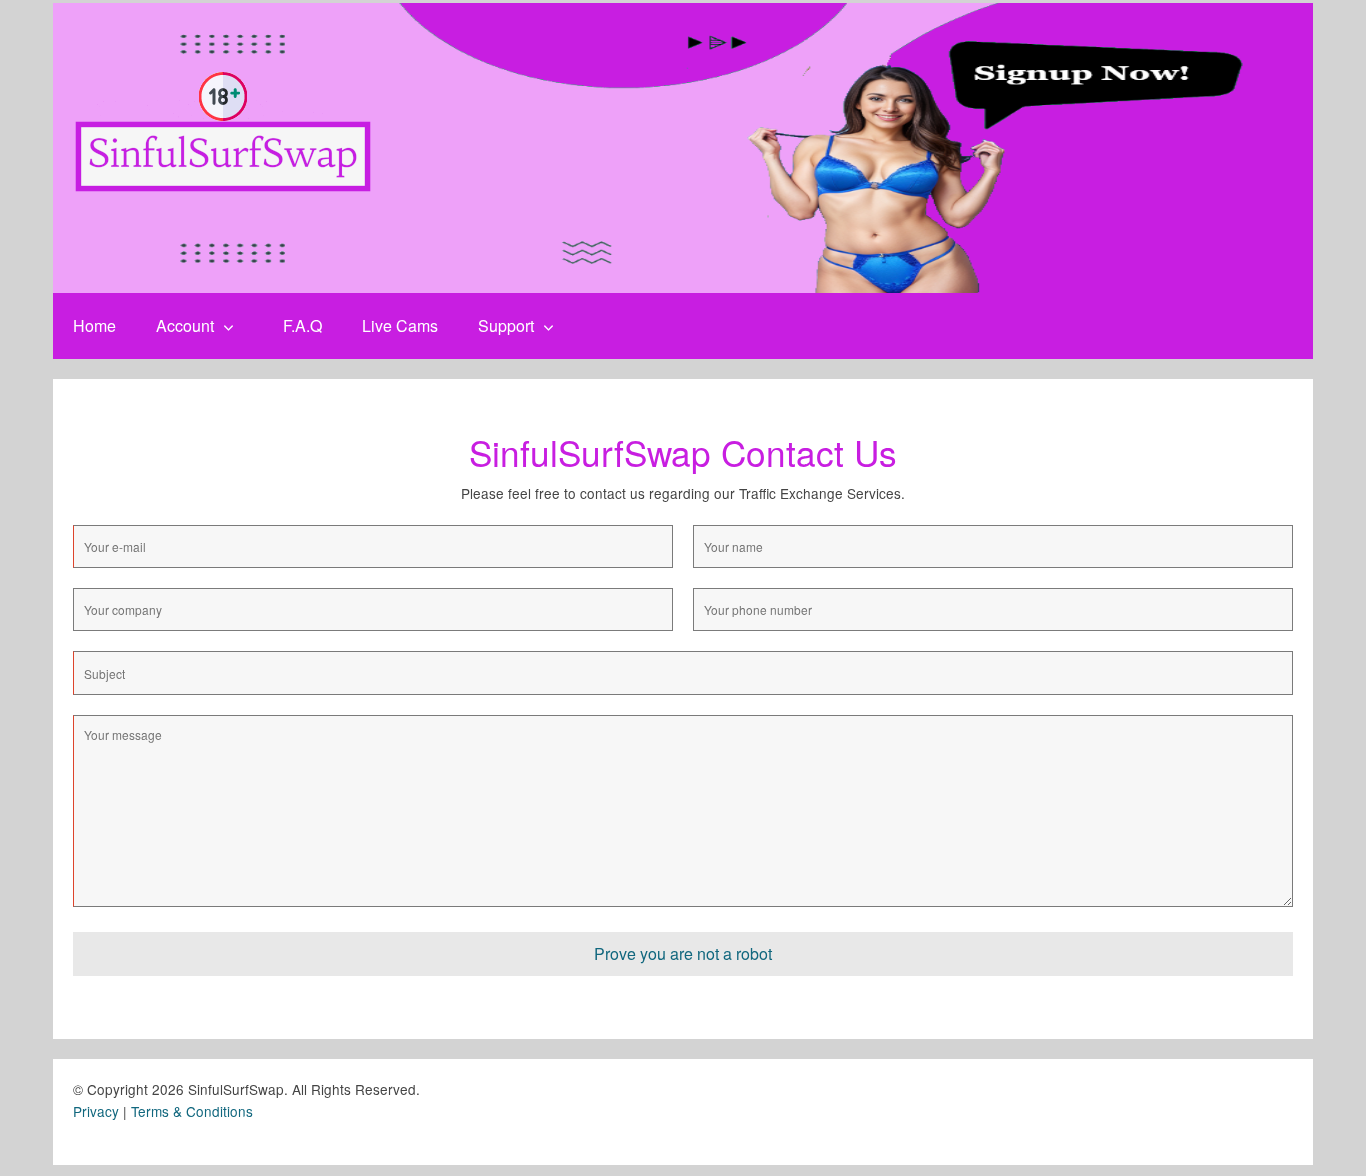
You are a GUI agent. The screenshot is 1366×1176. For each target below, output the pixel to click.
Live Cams (400, 325)
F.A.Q (302, 325)
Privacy (96, 1111)
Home (94, 325)
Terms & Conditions (192, 1111)
